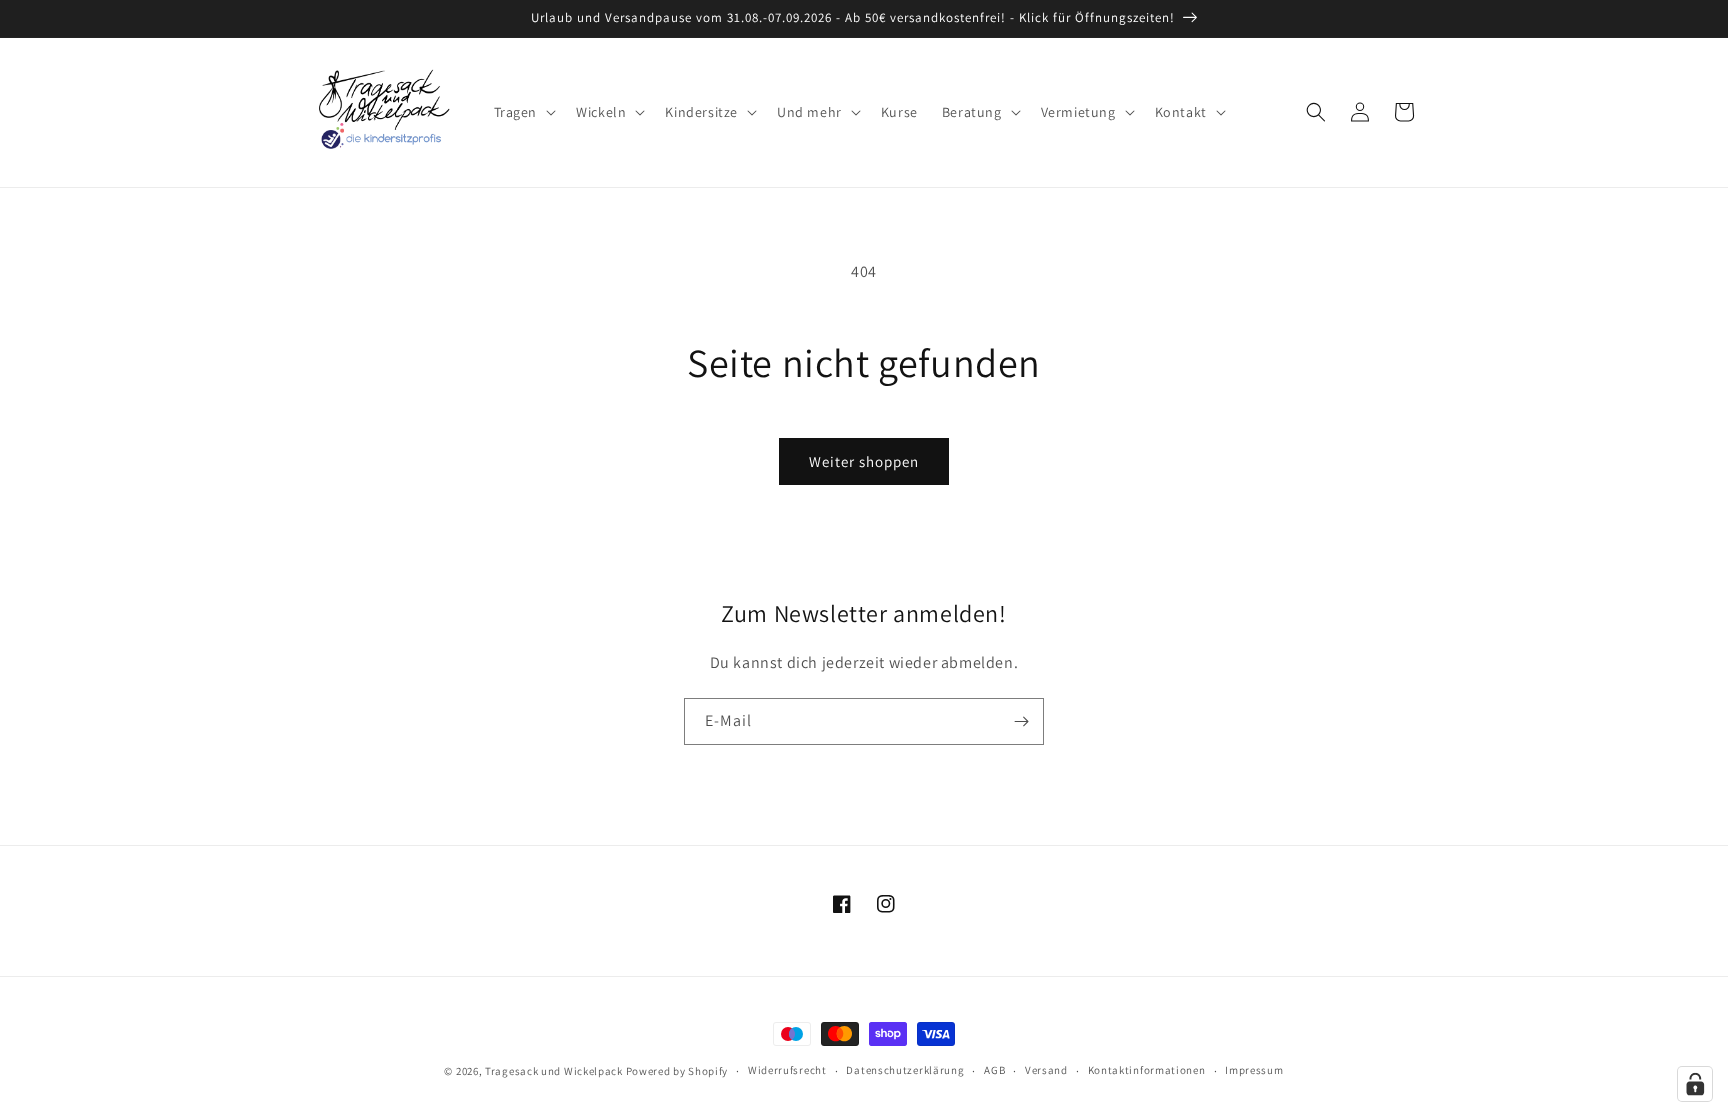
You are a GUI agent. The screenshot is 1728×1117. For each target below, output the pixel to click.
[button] (523, 112)
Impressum (1254, 1070)
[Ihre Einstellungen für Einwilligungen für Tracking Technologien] (1695, 1084)
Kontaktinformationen (1147, 1070)
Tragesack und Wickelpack (554, 1071)
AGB (994, 1070)
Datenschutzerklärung (905, 1070)
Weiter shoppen (864, 461)
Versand (1046, 1070)
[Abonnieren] (1021, 721)
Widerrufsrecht (787, 1070)
